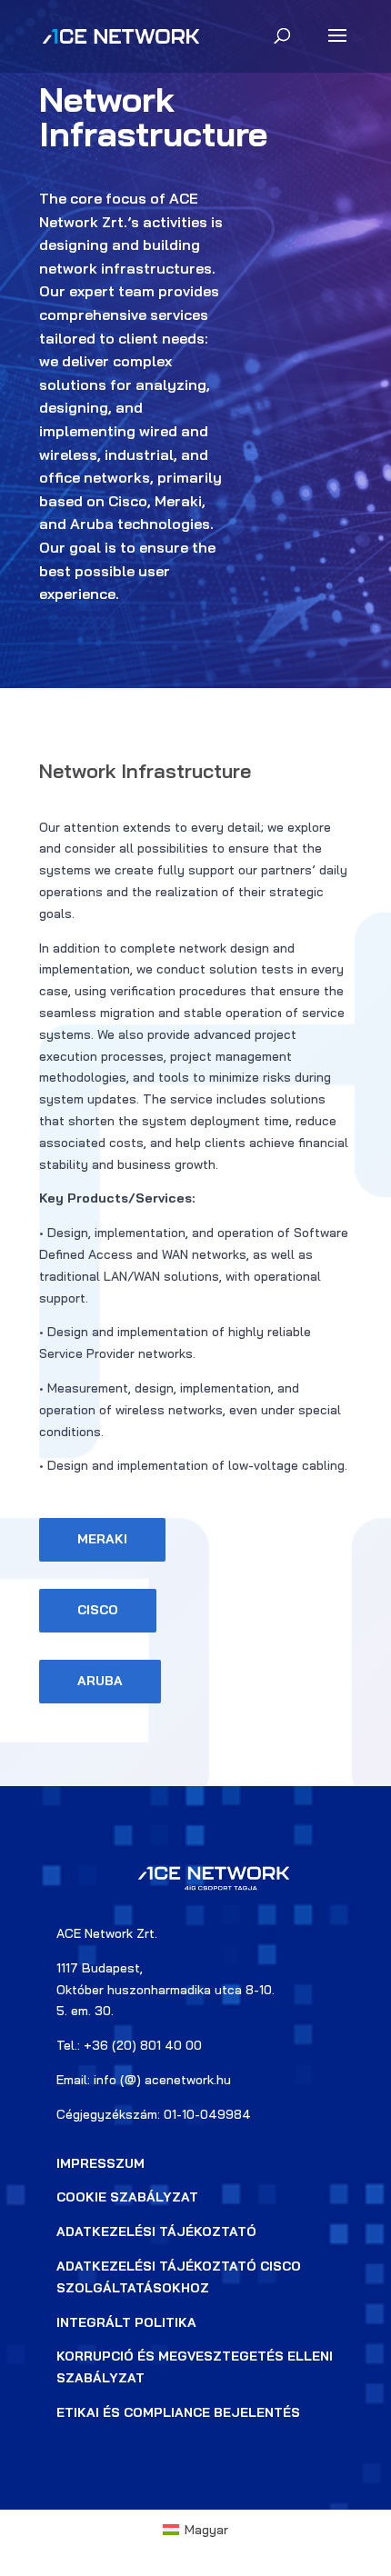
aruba (100, 1681)
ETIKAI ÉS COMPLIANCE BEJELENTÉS (178, 2412)
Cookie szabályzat (127, 2197)
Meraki (102, 1539)
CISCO (98, 1610)
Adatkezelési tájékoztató (156, 2232)
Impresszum (100, 2163)
